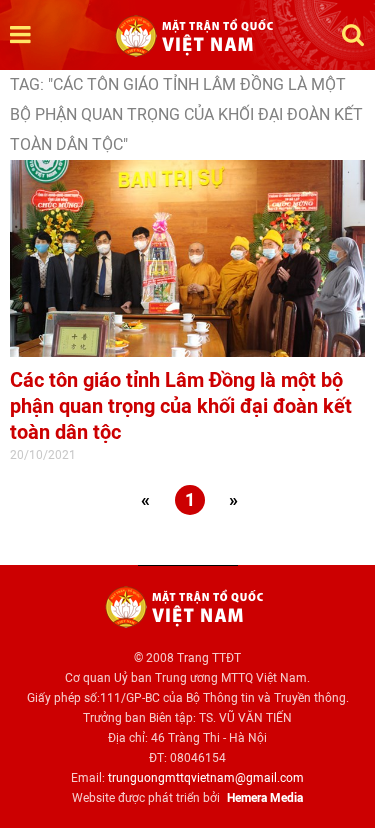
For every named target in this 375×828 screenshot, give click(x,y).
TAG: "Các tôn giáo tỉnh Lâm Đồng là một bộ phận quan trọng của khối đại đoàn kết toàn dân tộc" (186, 114)
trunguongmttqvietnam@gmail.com (206, 778)
